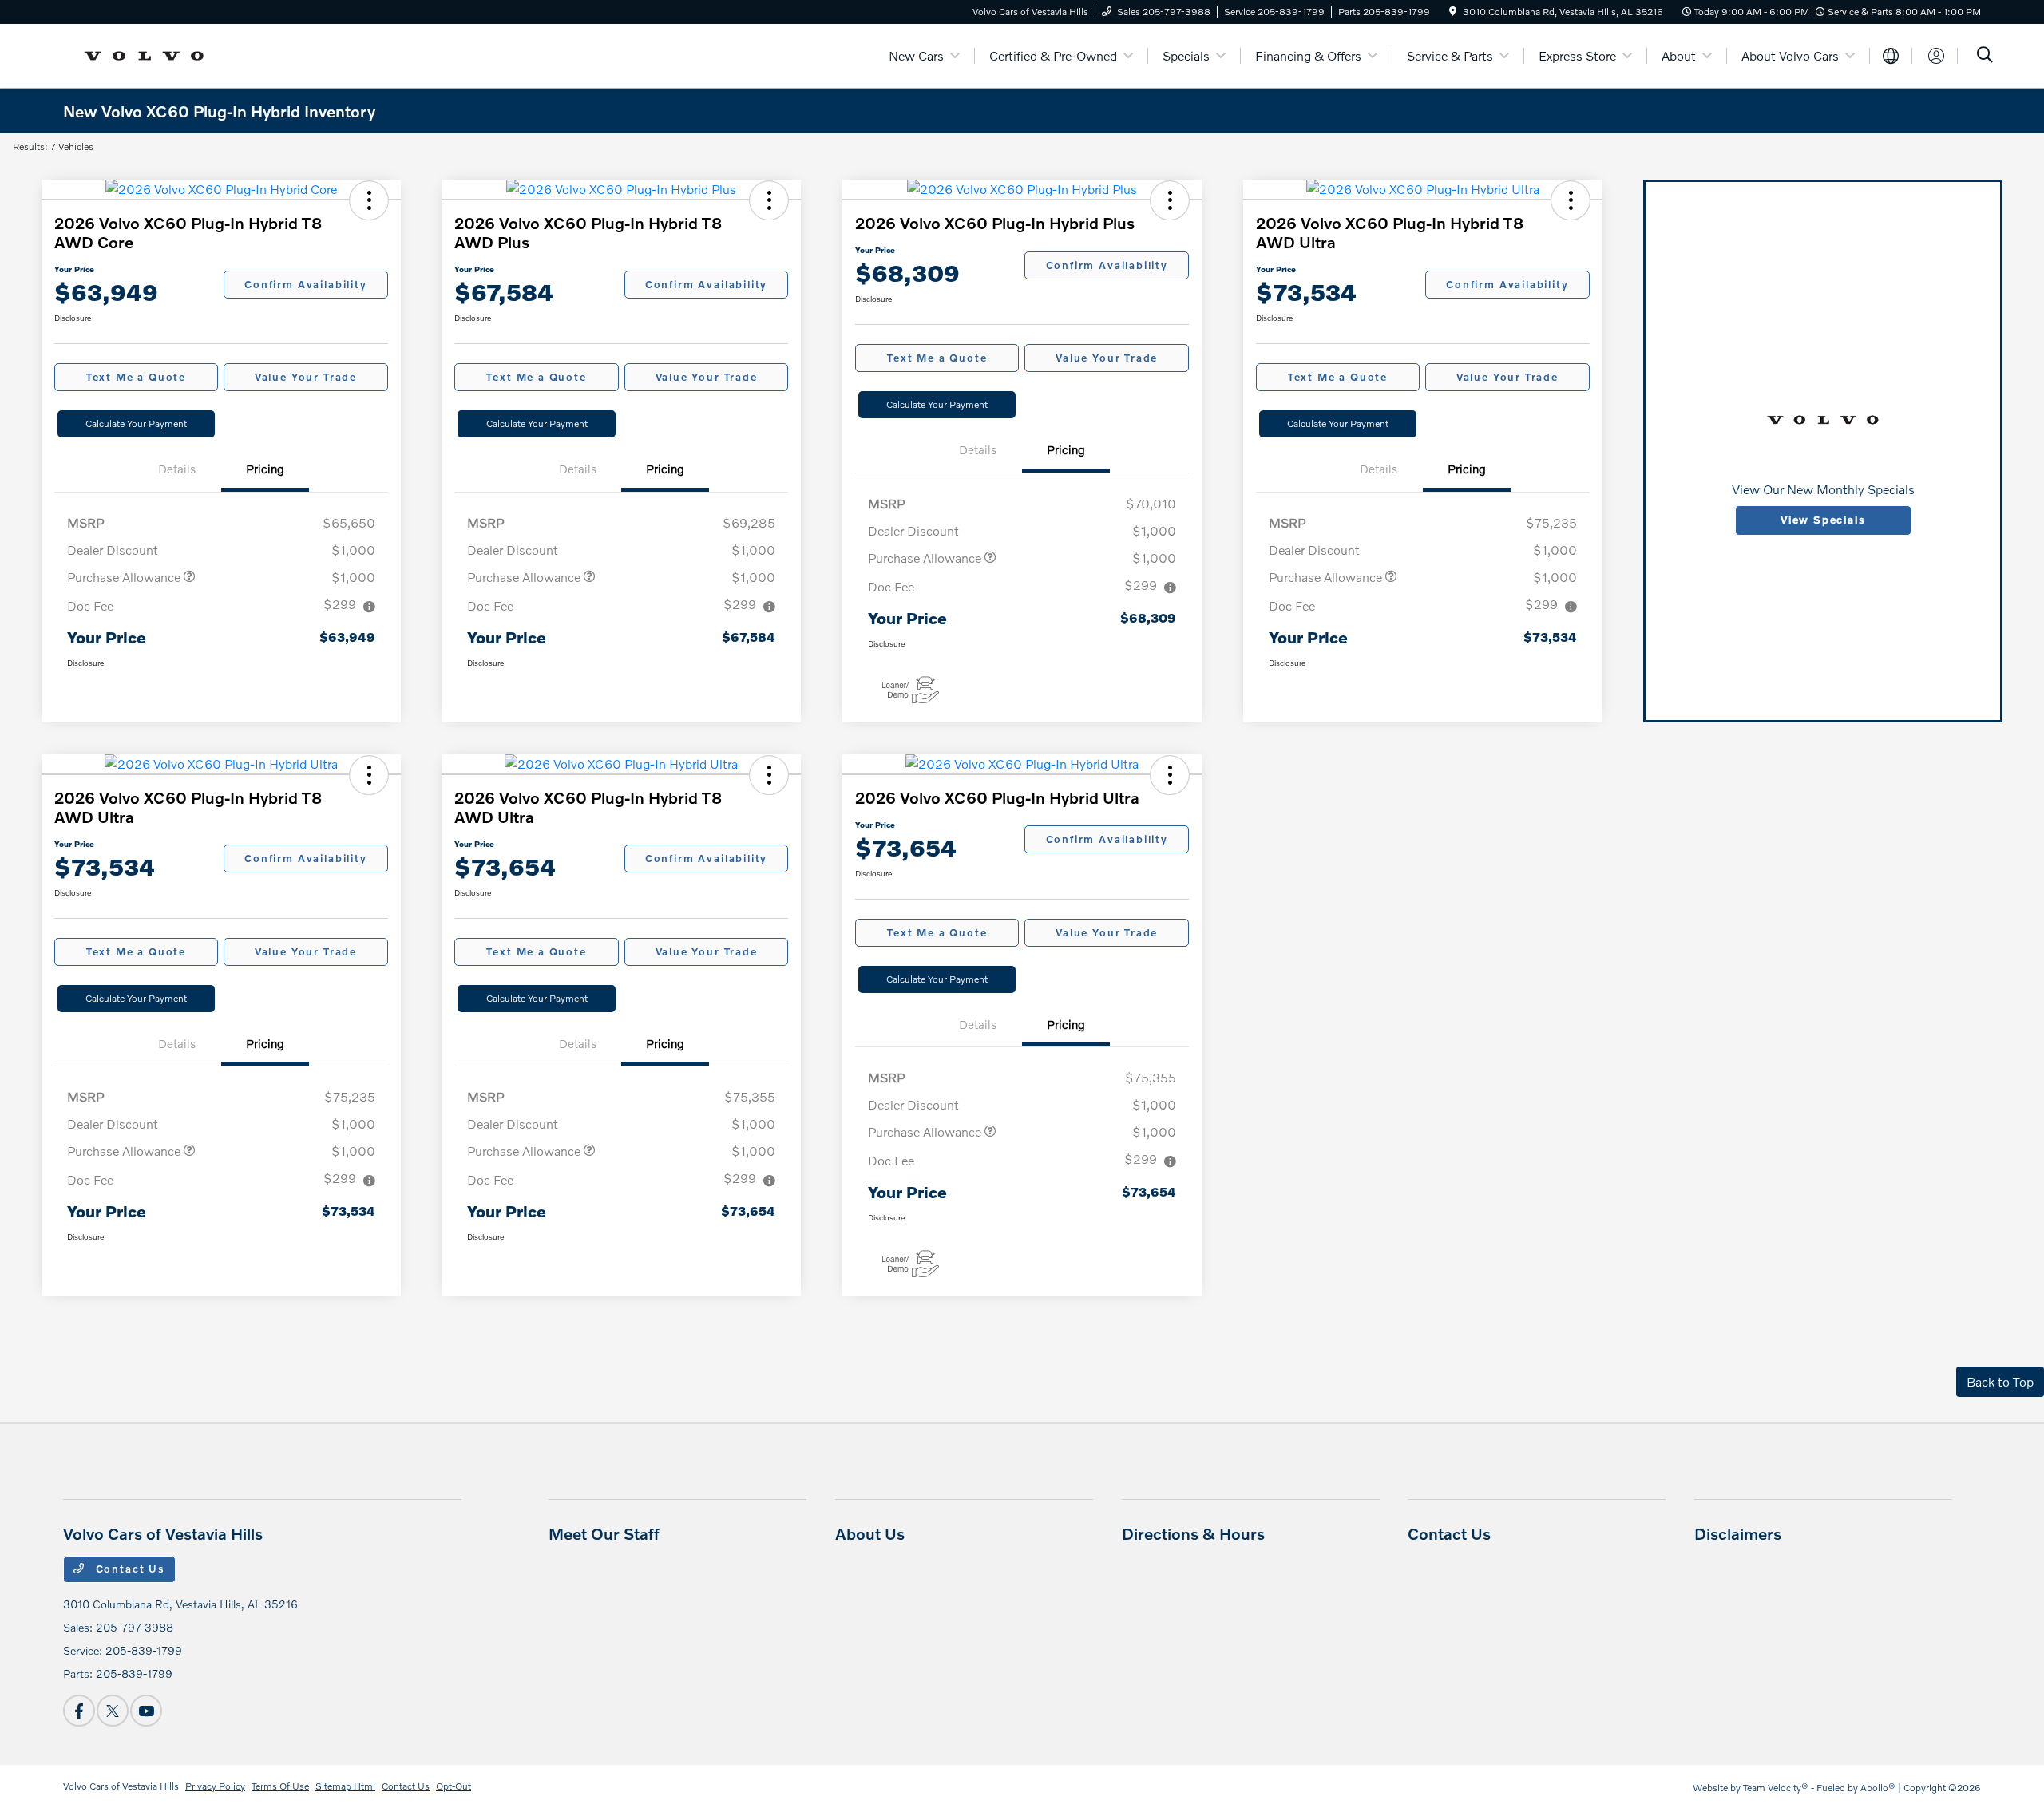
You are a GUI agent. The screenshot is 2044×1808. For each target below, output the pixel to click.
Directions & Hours (1193, 1533)
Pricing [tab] (265, 469)
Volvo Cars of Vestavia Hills (121, 1786)
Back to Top (2000, 1381)
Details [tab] (177, 469)
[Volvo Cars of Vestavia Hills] (149, 54)
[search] (1985, 56)
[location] (1453, 12)
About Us (870, 1533)
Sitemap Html (345, 1786)
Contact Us (129, 1569)
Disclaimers (1738, 1533)
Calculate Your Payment (136, 423)
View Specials (1823, 520)
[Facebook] (79, 1711)
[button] (369, 200)
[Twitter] (113, 1711)
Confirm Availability (305, 284)
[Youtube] (146, 1711)
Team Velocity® (1776, 1788)
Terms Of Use (280, 1786)
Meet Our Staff (604, 1533)
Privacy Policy (215, 1786)
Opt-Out (454, 1786)
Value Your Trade (306, 377)
